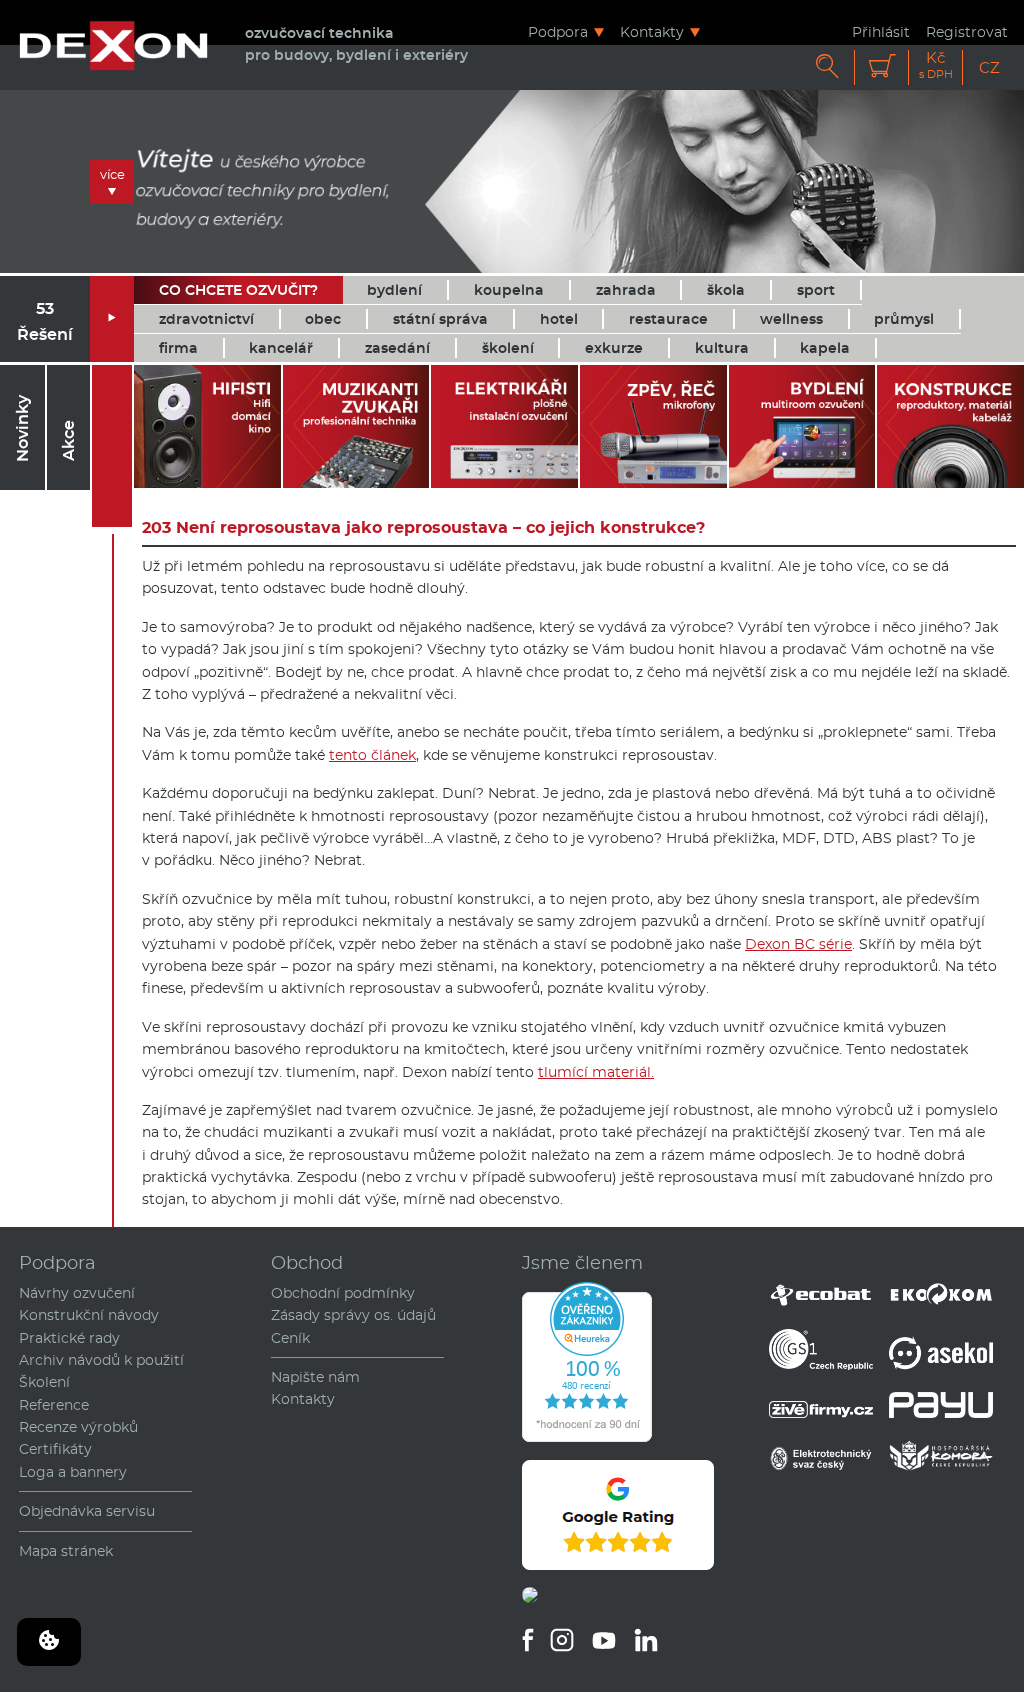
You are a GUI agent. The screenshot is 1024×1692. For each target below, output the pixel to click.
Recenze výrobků (78, 1427)
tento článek (372, 755)
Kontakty (652, 31)
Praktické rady (69, 1338)
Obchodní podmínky (343, 1293)
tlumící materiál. (596, 1072)
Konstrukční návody (89, 1315)
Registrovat (967, 31)
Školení (44, 1382)
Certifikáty (55, 1449)
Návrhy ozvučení (77, 1293)
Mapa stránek (66, 1551)
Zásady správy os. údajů (353, 1315)
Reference (54, 1405)
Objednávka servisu (87, 1511)
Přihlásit (881, 31)
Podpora (558, 31)
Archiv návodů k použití (101, 1360)
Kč (936, 65)
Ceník (290, 1338)
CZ (989, 67)
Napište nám (315, 1377)
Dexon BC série (798, 944)
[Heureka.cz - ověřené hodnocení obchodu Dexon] (587, 1437)
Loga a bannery (73, 1472)
